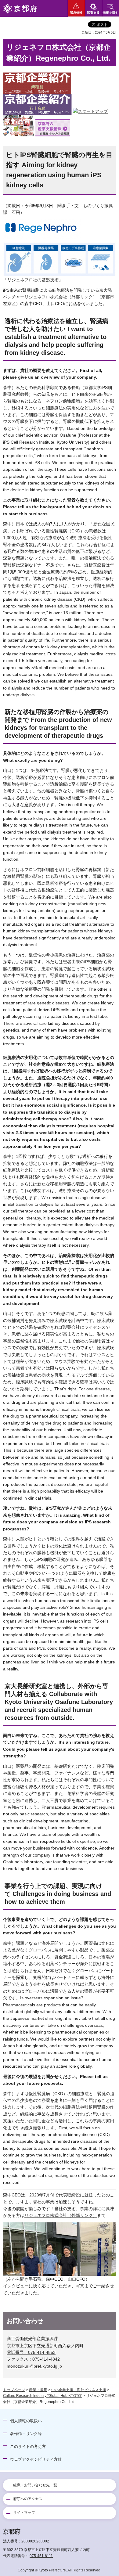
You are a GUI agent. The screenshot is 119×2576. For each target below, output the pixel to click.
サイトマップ (24, 2513)
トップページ (14, 2390)
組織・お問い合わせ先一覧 (35, 2485)
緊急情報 (76, 13)
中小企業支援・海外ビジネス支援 (79, 2390)
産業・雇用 (38, 2390)
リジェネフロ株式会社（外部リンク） (61, 297)
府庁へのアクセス (28, 2499)
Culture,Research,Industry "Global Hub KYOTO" (43, 2396)
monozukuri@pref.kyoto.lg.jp (34, 2366)
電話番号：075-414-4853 (31, 2352)
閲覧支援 (93, 13)
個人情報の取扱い (26, 2421)
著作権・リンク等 (26, 2434)
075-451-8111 (41, 2556)
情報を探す (110, 13)
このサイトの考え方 (28, 2446)
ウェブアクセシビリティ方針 (36, 2459)
